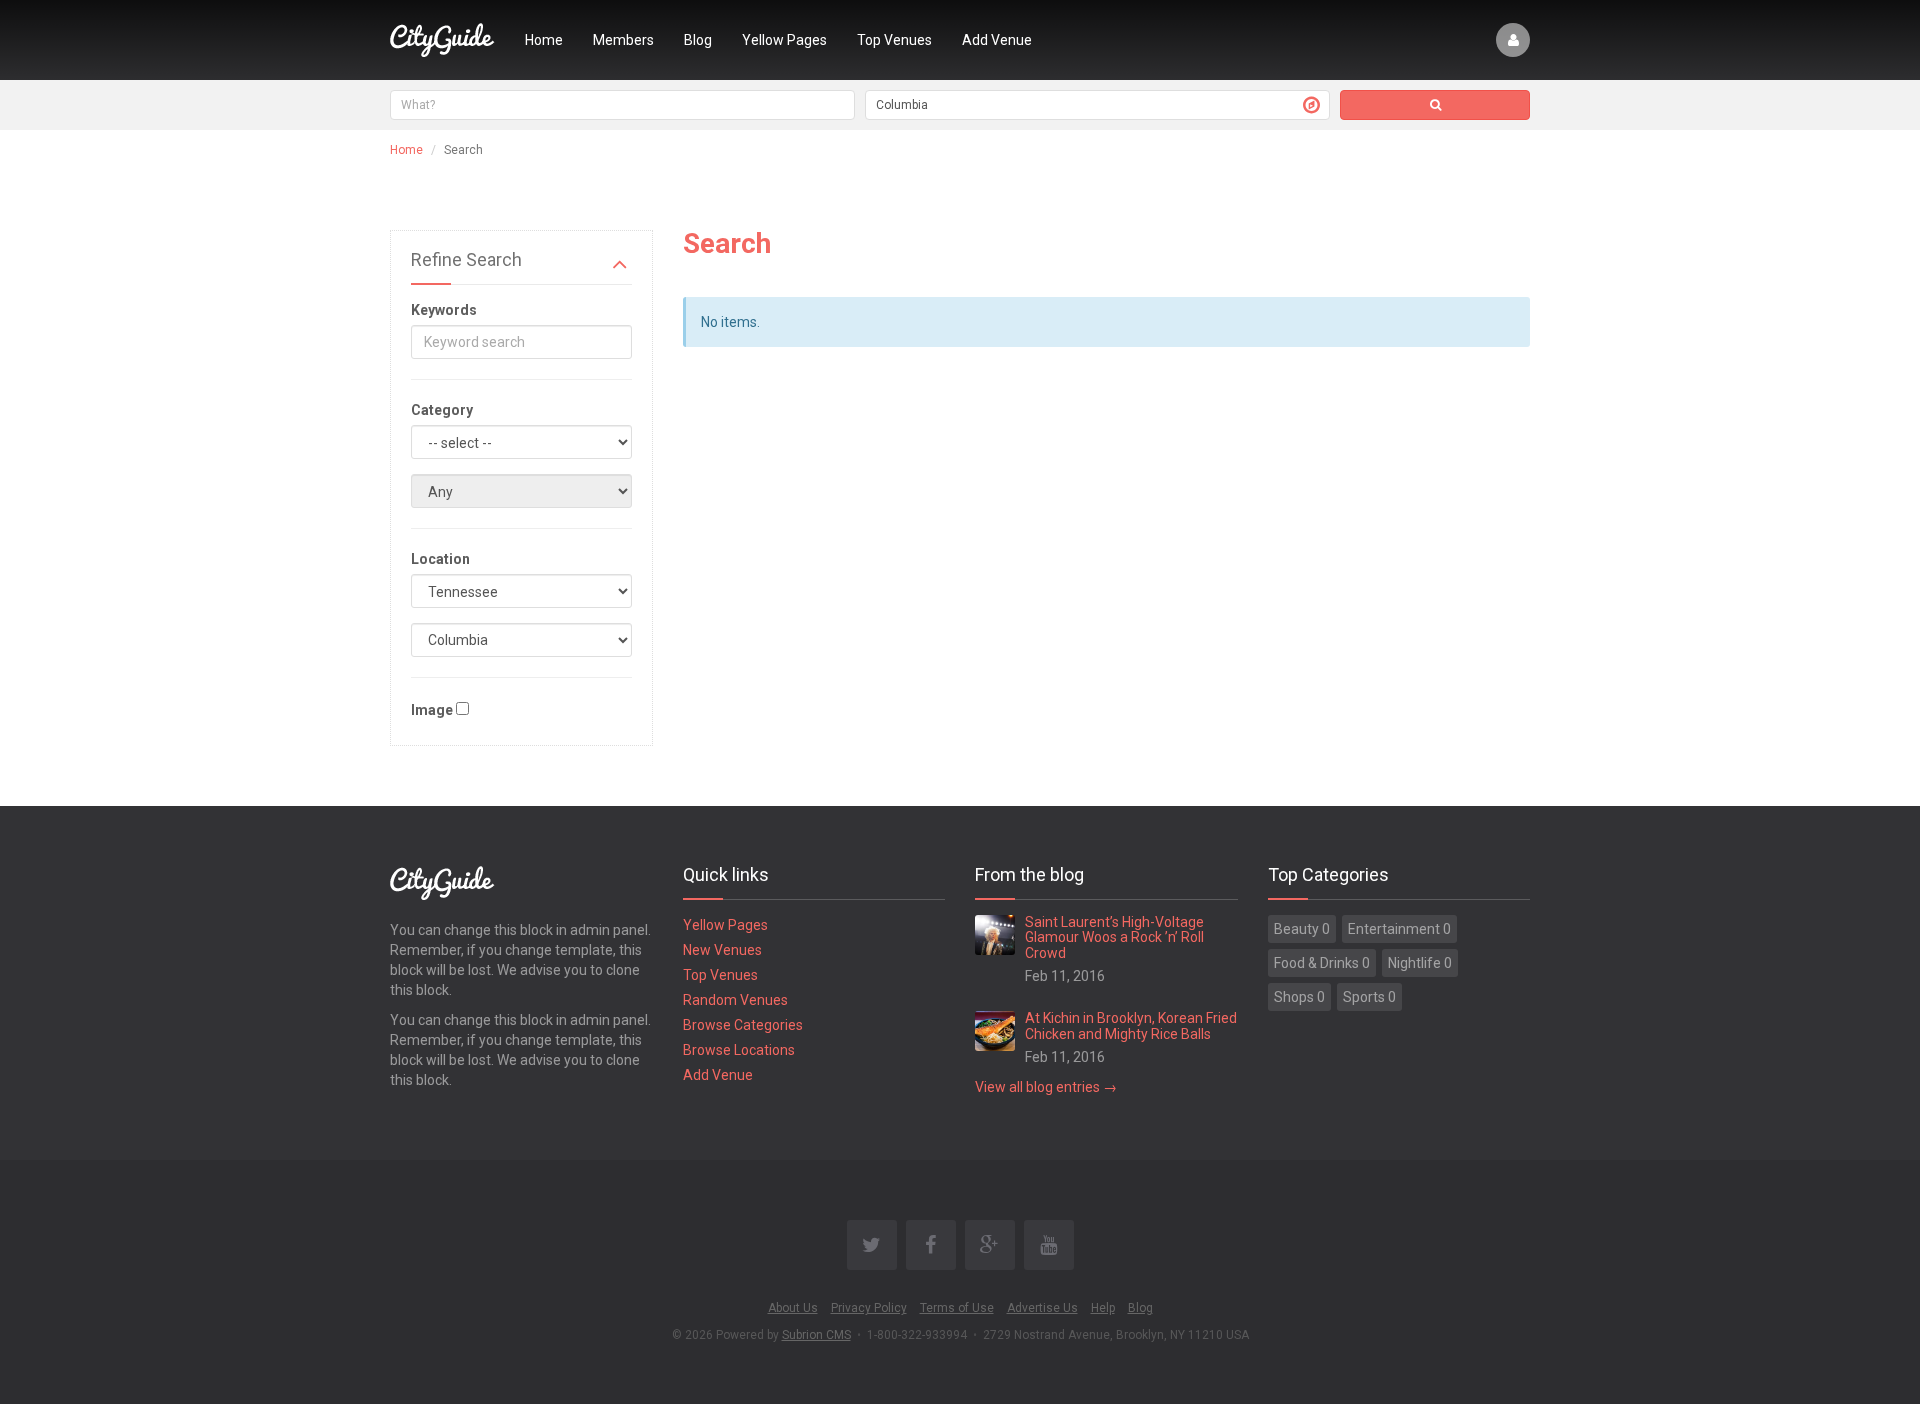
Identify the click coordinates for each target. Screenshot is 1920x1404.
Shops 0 (1299, 997)
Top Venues (894, 40)
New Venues (722, 950)
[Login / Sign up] (1513, 40)
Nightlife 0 (1420, 963)
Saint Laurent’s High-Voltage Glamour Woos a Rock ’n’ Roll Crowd (1114, 937)
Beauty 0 (1302, 929)
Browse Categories (743, 1025)
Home (544, 40)
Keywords (444, 310)
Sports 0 (1369, 997)
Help (1103, 1308)
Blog (698, 40)
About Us (793, 1308)
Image (432, 710)
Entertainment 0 (1399, 929)
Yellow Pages (784, 40)
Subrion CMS (816, 1335)
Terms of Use (957, 1308)
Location (440, 559)
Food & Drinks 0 (1322, 963)
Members (623, 40)
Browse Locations (739, 1050)
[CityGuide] (442, 40)
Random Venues (735, 1000)
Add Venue (997, 40)
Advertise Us (1042, 1308)
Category (442, 410)
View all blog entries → (1046, 1087)
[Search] (1435, 105)
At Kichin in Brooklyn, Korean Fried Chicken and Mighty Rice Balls (1131, 1025)
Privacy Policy (869, 1308)
